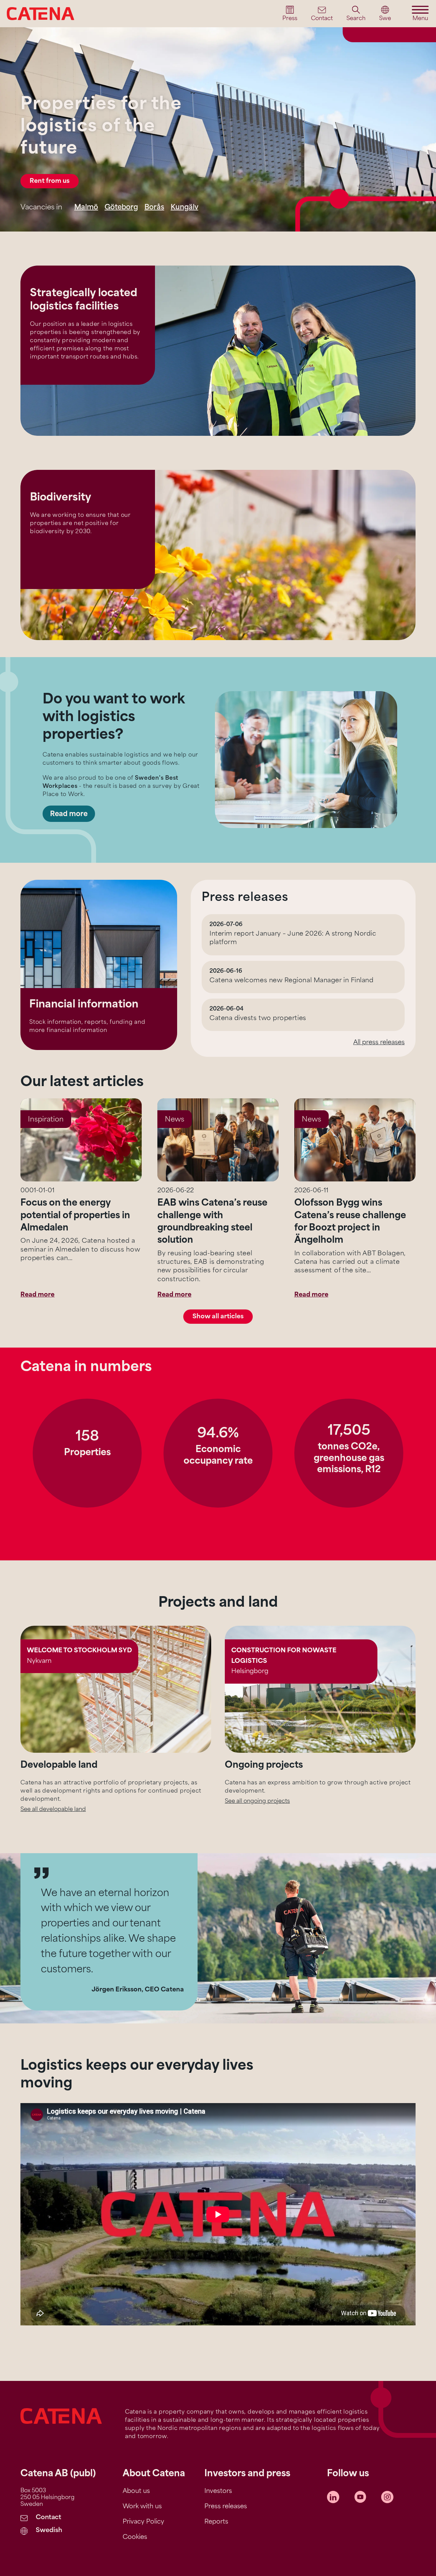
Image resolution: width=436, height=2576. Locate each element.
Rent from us (50, 181)
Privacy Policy (143, 2522)
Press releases (226, 2507)
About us (136, 2492)
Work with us (142, 2507)
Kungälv (184, 208)
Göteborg (121, 208)
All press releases (379, 1043)
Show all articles (218, 1317)
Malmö (86, 208)
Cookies (135, 2538)
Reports (216, 2522)
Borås (154, 208)
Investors (218, 2492)
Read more (69, 814)
